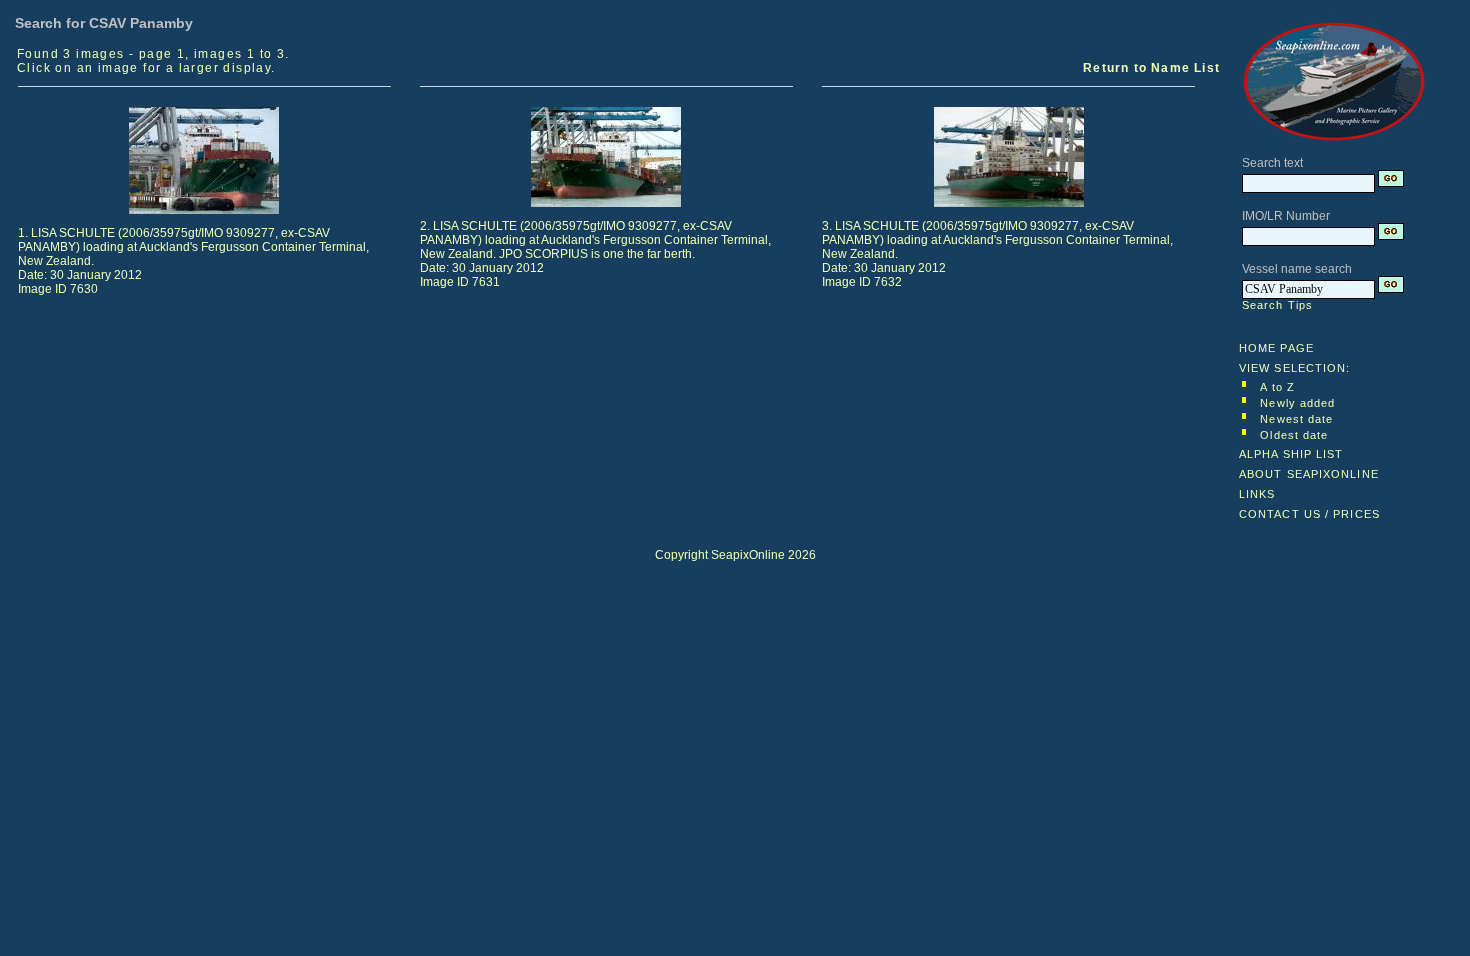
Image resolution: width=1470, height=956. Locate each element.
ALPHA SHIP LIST (1291, 454)
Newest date (1296, 419)
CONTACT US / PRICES (1309, 514)
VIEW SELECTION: (1295, 368)
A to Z (1277, 387)
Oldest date (1294, 435)
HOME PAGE (1276, 348)
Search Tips (1277, 305)
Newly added (1297, 403)
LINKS (1257, 494)
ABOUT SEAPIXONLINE (1309, 474)
